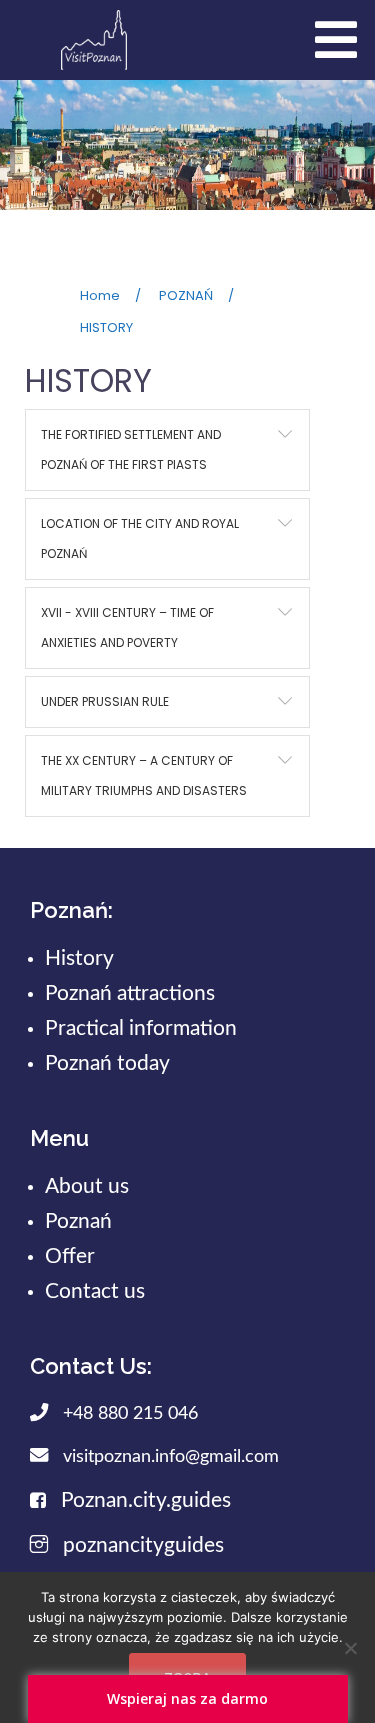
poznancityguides (143, 1545)
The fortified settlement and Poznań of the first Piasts (131, 449)
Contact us (95, 1291)
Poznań (78, 1221)
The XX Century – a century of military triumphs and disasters (144, 775)
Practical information (141, 1028)
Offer (70, 1256)
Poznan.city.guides (146, 1500)
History (79, 958)
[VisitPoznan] (94, 38)
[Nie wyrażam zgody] (350, 1648)
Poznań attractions (130, 993)
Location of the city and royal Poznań (140, 538)
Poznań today (107, 1063)
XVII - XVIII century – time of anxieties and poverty (127, 627)
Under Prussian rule (105, 701)
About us (87, 1186)
